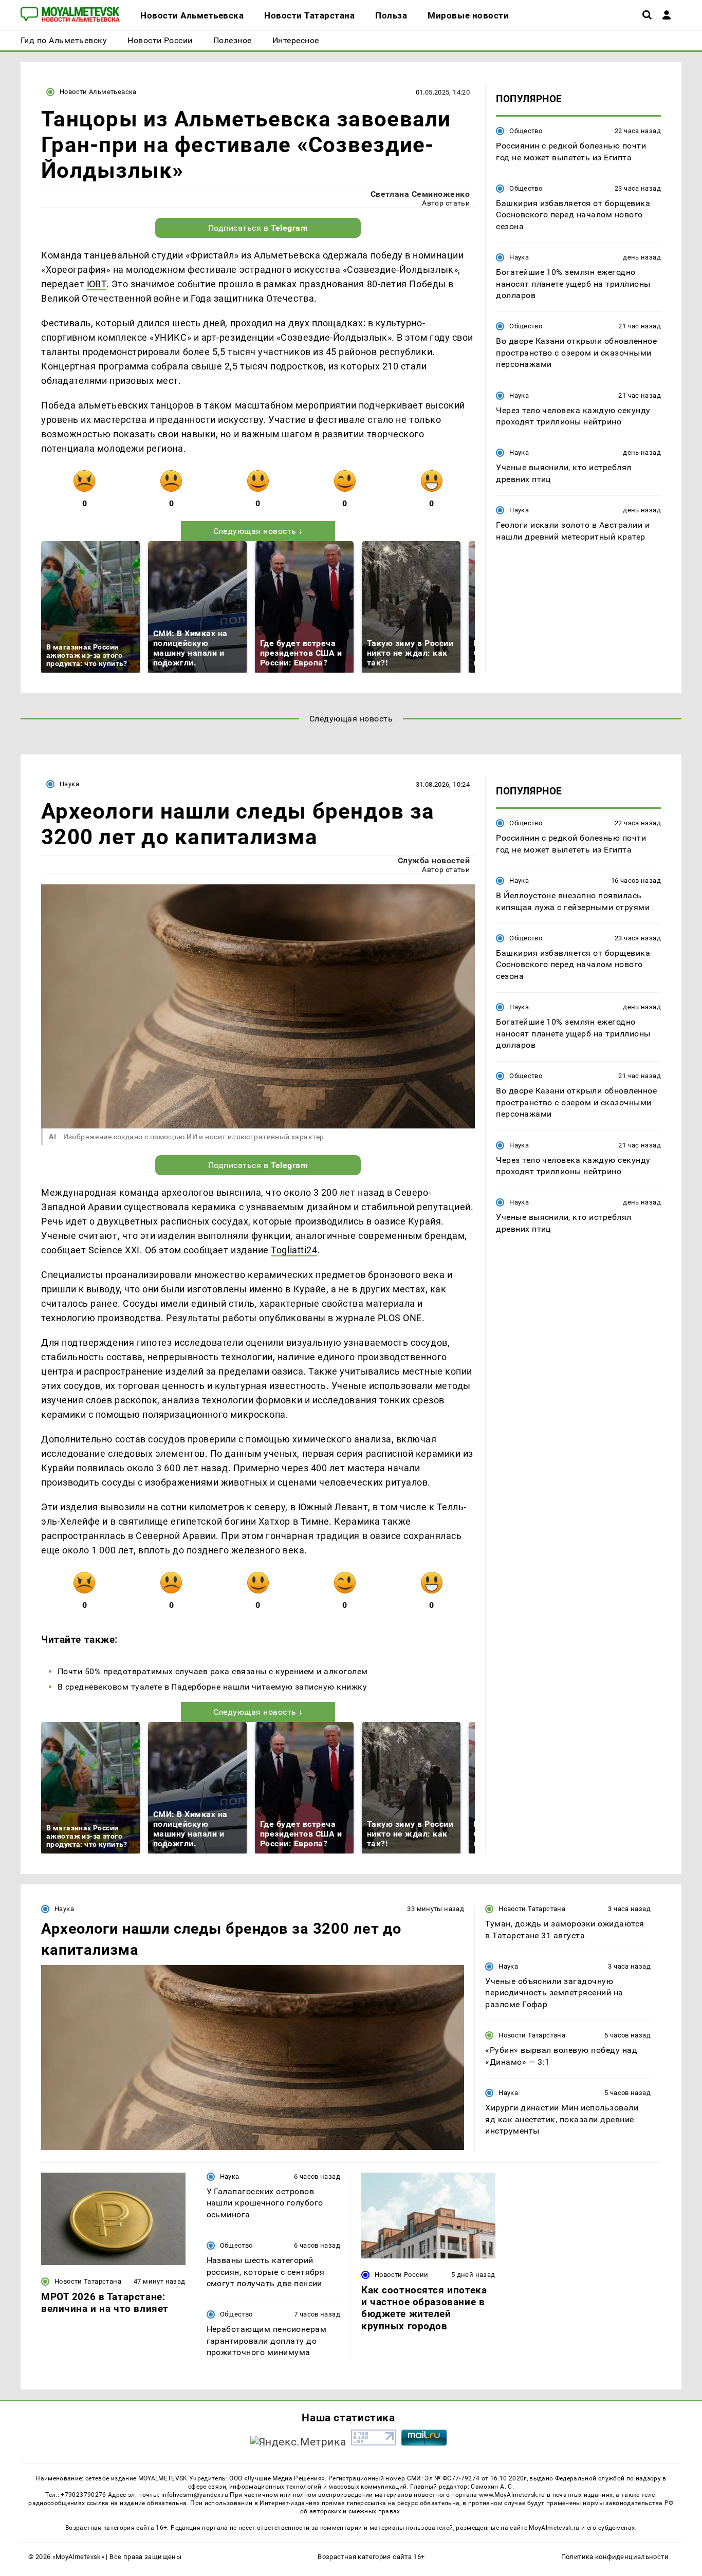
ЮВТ (97, 284)
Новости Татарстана (532, 1909)
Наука (519, 257)
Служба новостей (434, 860)
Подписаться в (258, 228)
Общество (526, 131)
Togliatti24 (294, 1250)
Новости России (401, 2275)
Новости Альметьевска (98, 92)
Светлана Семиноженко (420, 194)
